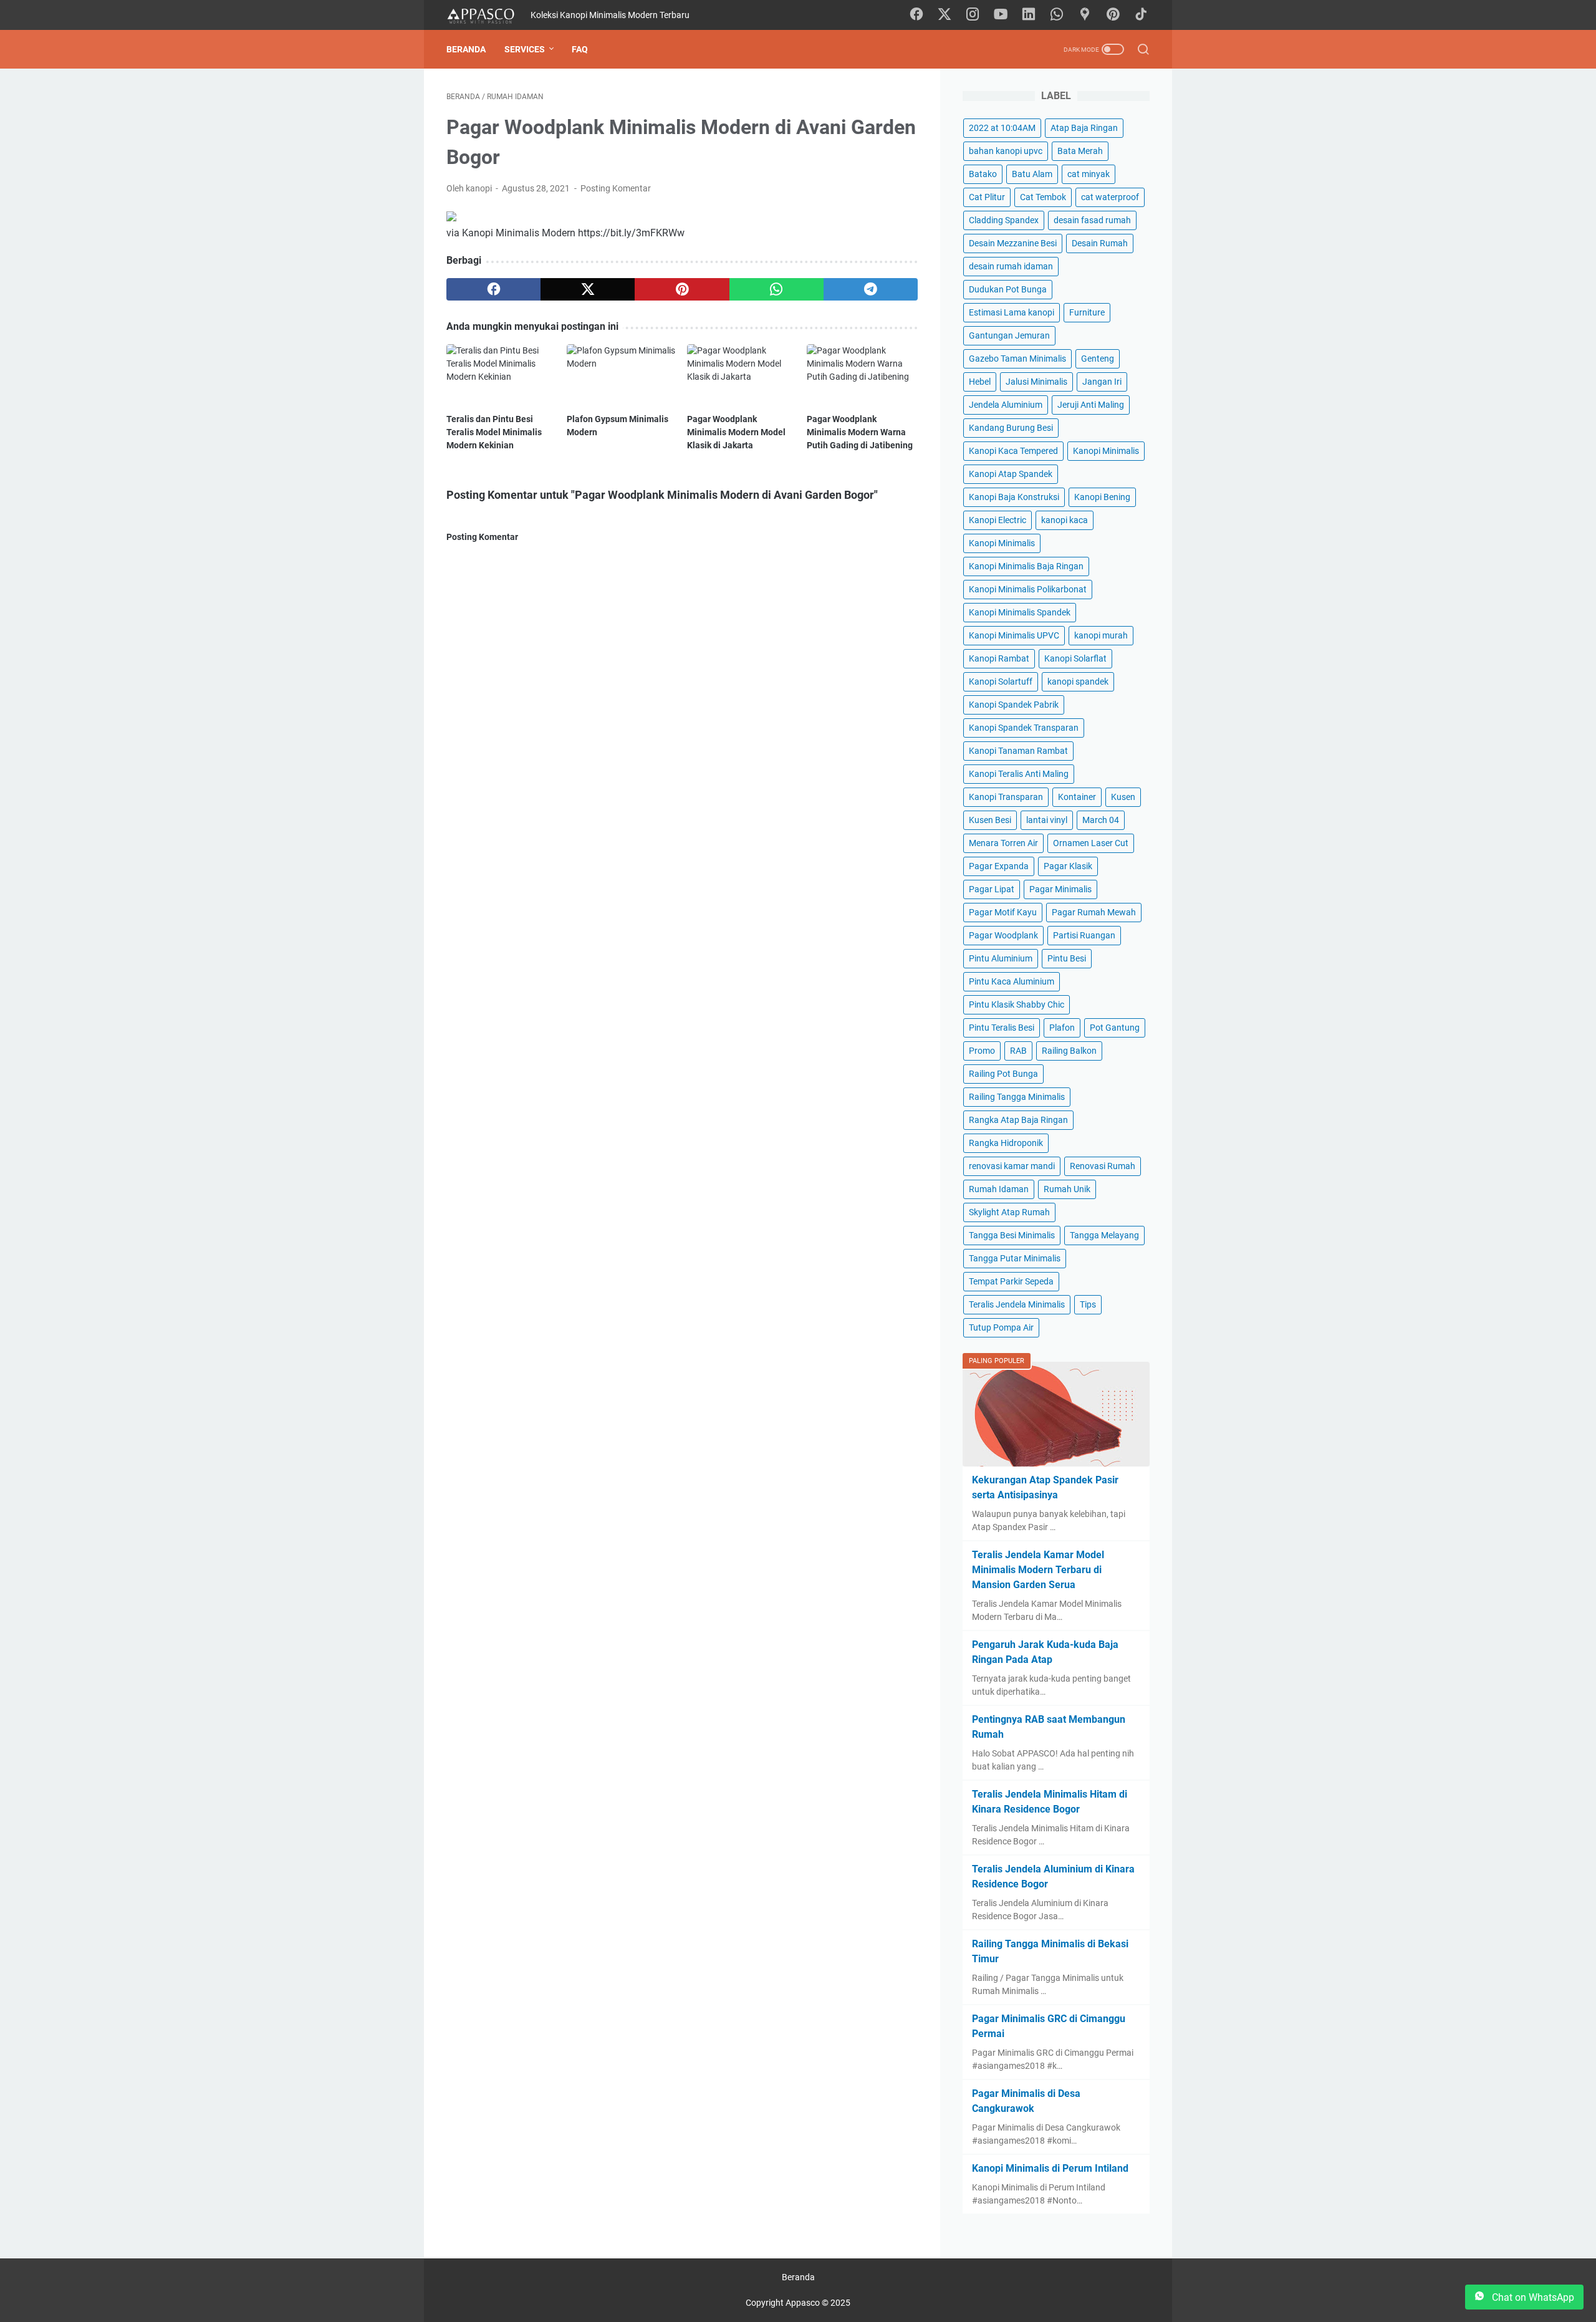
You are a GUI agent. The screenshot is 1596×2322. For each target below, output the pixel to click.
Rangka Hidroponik (1006, 1143)
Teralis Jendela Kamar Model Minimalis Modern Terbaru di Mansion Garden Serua (1038, 1570)
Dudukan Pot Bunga (1008, 289)
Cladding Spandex (1004, 220)
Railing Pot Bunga (1003, 1074)
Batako (983, 174)
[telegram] (871, 289)
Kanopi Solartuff (1001, 682)
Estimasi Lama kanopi (1012, 312)
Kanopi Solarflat (1075, 658)
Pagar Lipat (992, 889)
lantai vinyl (1047, 820)
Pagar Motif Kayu (1003, 912)
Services (525, 49)
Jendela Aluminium (1006, 405)
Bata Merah (1080, 151)
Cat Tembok (1043, 197)
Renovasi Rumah (1103, 1166)
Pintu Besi (1067, 958)
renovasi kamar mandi (1012, 1166)
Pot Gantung (1115, 1028)
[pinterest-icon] (1113, 15)
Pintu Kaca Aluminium (1012, 981)
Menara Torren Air (1003, 843)
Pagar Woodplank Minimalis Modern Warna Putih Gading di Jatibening (860, 432)
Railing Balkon (1069, 1051)
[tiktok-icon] (1141, 15)
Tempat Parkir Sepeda (1011, 1281)
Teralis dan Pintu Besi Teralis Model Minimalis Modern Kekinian (494, 432)
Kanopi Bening (1102, 497)
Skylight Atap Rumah (1009, 1212)
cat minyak (1089, 174)
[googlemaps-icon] (1085, 15)
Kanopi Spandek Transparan (1024, 728)
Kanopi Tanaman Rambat (1018, 751)
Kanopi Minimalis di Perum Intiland (1050, 2168)
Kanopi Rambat (999, 658)
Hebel (980, 382)
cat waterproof (1110, 197)
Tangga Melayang (1104, 1235)
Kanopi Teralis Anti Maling (1019, 774)
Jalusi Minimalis (1036, 382)
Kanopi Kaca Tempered (1013, 451)
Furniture (1087, 312)
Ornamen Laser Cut (1091, 843)
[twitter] (588, 289)
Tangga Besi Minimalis (1012, 1235)
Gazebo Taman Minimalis (1017, 359)
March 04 (1101, 820)
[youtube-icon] (1001, 15)
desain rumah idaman (1011, 266)
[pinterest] (682, 289)
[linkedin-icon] (1029, 15)
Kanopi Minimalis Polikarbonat (1028, 589)
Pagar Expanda (999, 866)
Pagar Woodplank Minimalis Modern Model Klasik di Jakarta (736, 432)
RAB (1018, 1051)
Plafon (1062, 1028)
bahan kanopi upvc (1006, 151)
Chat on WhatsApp (1532, 2297)
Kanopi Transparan (1006, 797)
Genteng (1098, 359)
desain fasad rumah (1092, 220)
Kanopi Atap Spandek (1011, 474)
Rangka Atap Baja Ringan (1018, 1120)
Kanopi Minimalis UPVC (1014, 635)
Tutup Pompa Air (1001, 1327)
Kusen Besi (990, 820)
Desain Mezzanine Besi (1013, 243)
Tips (1088, 1304)
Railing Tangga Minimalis (1017, 1097)
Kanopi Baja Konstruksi (1014, 497)
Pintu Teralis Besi (1002, 1028)
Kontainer (1077, 797)
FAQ (580, 49)
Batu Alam (1032, 174)
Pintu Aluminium (1001, 958)
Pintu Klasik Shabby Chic (1017, 1004)
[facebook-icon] (916, 15)
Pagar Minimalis (1060, 889)
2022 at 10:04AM (1002, 128)
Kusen (1123, 797)
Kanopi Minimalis (1106, 451)
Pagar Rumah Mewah (1094, 912)
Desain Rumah (1100, 243)
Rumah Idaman (999, 1189)
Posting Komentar (616, 188)
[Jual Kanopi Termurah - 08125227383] (488, 15)
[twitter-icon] (945, 15)
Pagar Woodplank (1003, 935)
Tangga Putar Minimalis (1015, 1258)
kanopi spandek (1078, 682)
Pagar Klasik (1068, 866)
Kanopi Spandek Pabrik (1014, 705)
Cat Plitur (987, 197)
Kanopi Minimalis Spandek (1020, 612)
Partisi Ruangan (1084, 935)
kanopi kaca (1065, 520)
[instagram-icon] (973, 15)
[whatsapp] (776, 289)
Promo (982, 1051)
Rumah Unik (1067, 1189)
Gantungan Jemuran (1009, 335)
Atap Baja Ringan (1084, 128)
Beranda (466, 49)
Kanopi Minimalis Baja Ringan (1026, 566)
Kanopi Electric (997, 520)
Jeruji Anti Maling (1091, 405)
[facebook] (493, 289)
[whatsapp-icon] (1057, 15)
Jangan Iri (1102, 382)
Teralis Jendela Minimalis (1017, 1304)
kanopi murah (1101, 635)
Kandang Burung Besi (1011, 428)
